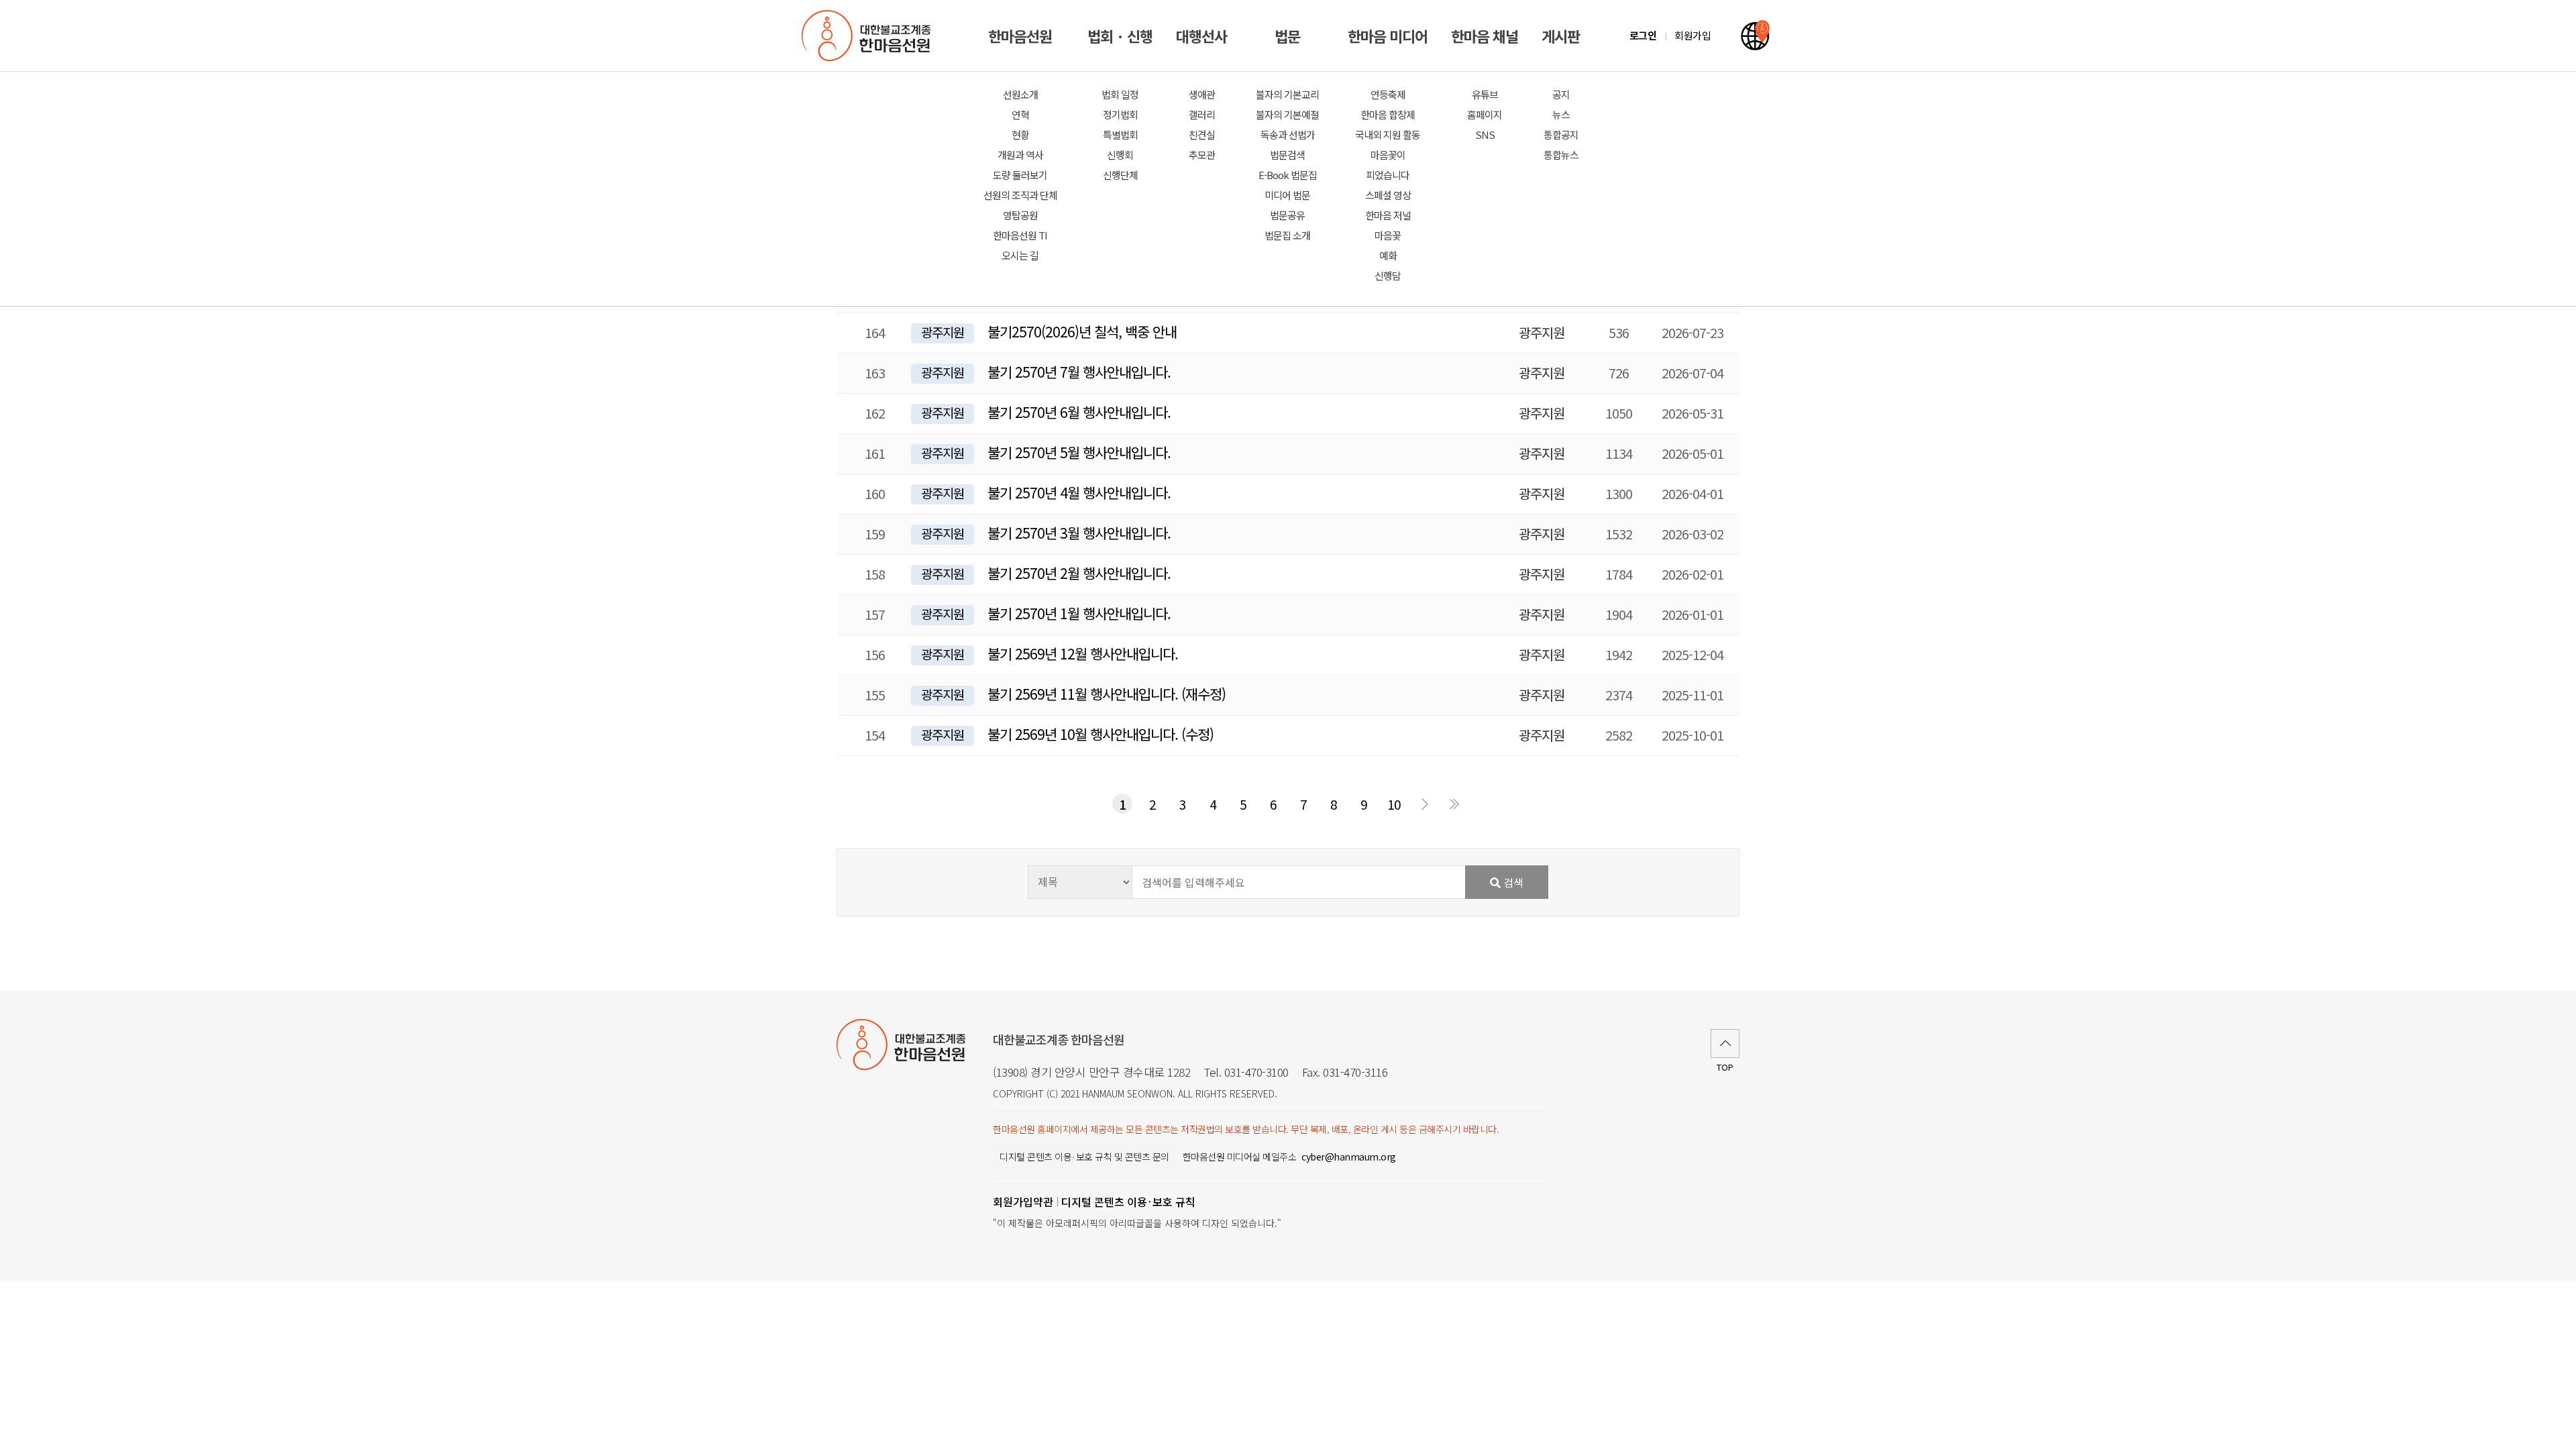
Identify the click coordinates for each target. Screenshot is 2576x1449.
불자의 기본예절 (1287, 114)
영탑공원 (1020, 215)
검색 (1512, 882)
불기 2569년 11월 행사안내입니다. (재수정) (1107, 694)
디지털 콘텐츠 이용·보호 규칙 (1128, 1201)
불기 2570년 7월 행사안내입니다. (1079, 372)
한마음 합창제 (1388, 114)
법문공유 (1287, 215)
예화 (1388, 255)
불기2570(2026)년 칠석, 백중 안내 (1082, 331)
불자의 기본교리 (1287, 94)
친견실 (1202, 135)
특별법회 (1120, 135)
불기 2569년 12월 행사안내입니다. (1083, 653)
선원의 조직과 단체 (1020, 195)
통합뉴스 (1561, 155)
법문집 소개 (1287, 235)
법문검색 (1287, 155)
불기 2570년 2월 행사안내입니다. (1079, 573)
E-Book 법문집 (1288, 175)
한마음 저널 (1388, 215)
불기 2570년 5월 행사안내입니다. (1079, 452)
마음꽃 (1388, 235)
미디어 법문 (1287, 195)
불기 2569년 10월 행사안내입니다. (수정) (1101, 734)
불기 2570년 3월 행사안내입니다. (1079, 533)
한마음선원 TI (1020, 235)
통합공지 (1561, 135)
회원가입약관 (1023, 1201)
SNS (1485, 135)
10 (1394, 804)
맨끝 (1454, 804)
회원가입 (1693, 35)
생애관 (1202, 94)
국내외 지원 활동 (1388, 135)
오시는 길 (1020, 255)
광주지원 (943, 332)
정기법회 (1120, 114)
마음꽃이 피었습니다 (1388, 165)
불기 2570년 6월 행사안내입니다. (1079, 412)
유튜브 (1485, 94)
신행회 (1120, 155)
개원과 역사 (1020, 155)
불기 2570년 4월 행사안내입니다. (1079, 492)
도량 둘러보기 (1020, 175)
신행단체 (1120, 175)
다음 (1424, 804)
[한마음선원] (869, 36)
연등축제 (1388, 94)
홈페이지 (1485, 114)
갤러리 (1202, 114)
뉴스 (1561, 114)
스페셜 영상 (1388, 195)
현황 (1020, 135)
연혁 (1020, 114)
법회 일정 (1120, 94)
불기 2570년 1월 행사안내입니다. (1079, 613)
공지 (1561, 94)
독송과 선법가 (1288, 135)
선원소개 (1020, 94)
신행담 (1388, 275)
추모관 (1202, 155)
